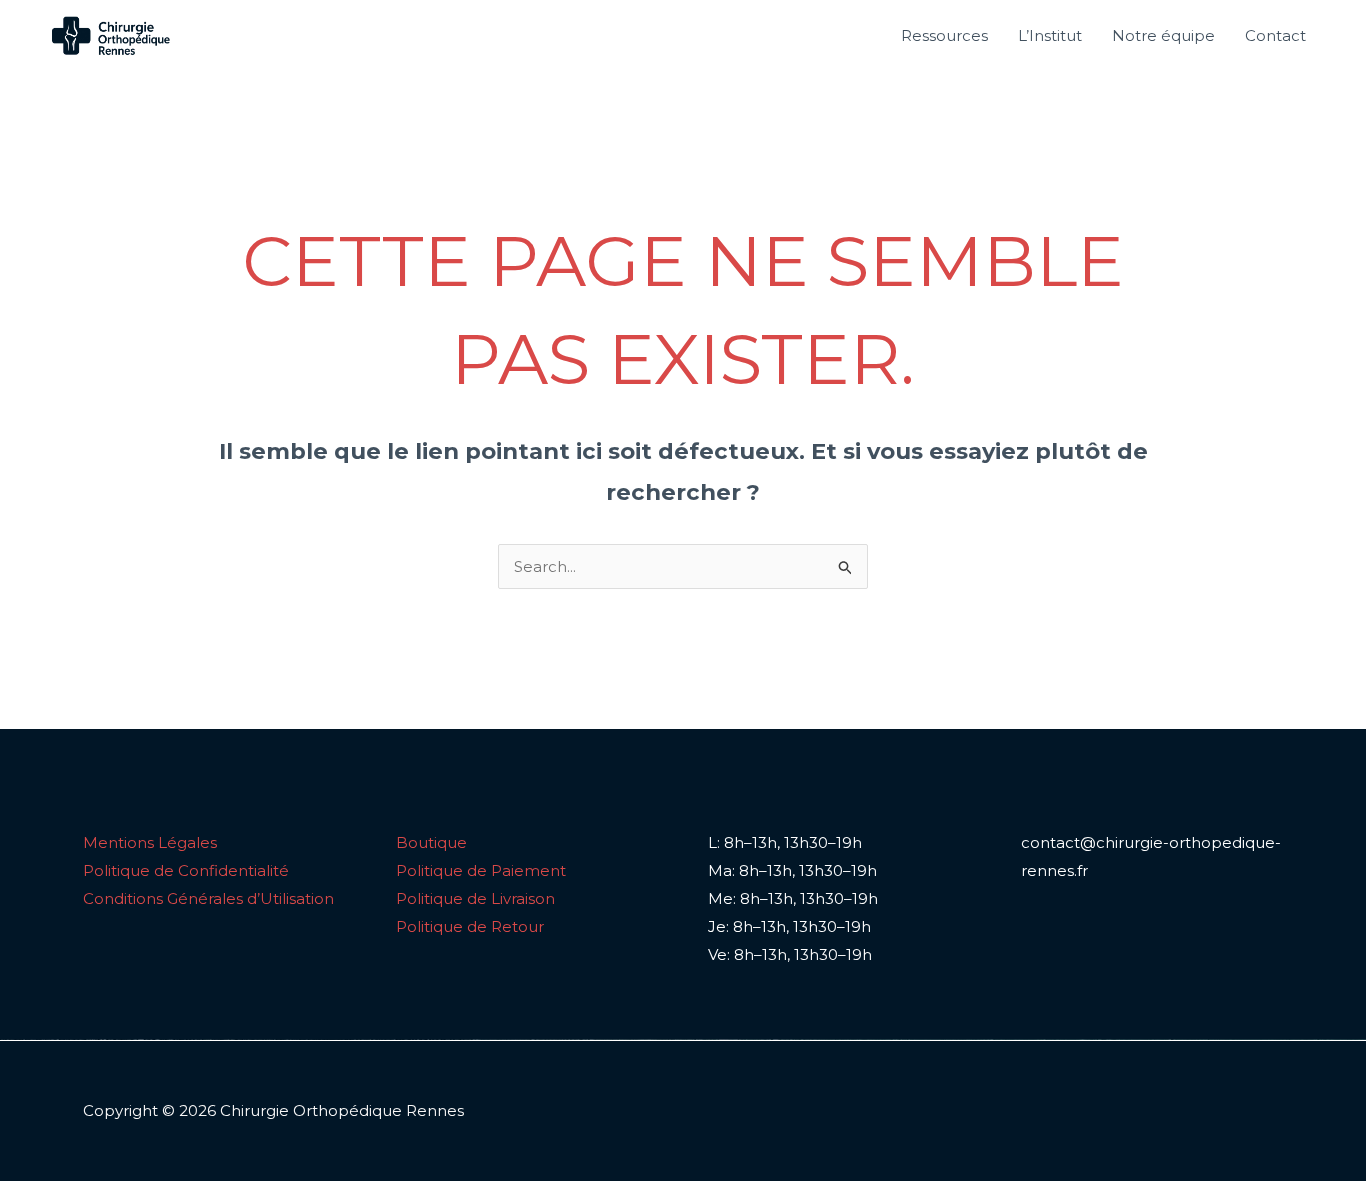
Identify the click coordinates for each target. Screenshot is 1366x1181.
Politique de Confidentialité (186, 870)
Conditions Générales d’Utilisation (208, 898)
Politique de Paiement (481, 870)
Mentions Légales (150, 842)
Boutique (431, 842)
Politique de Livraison (475, 898)
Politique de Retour (470, 926)
